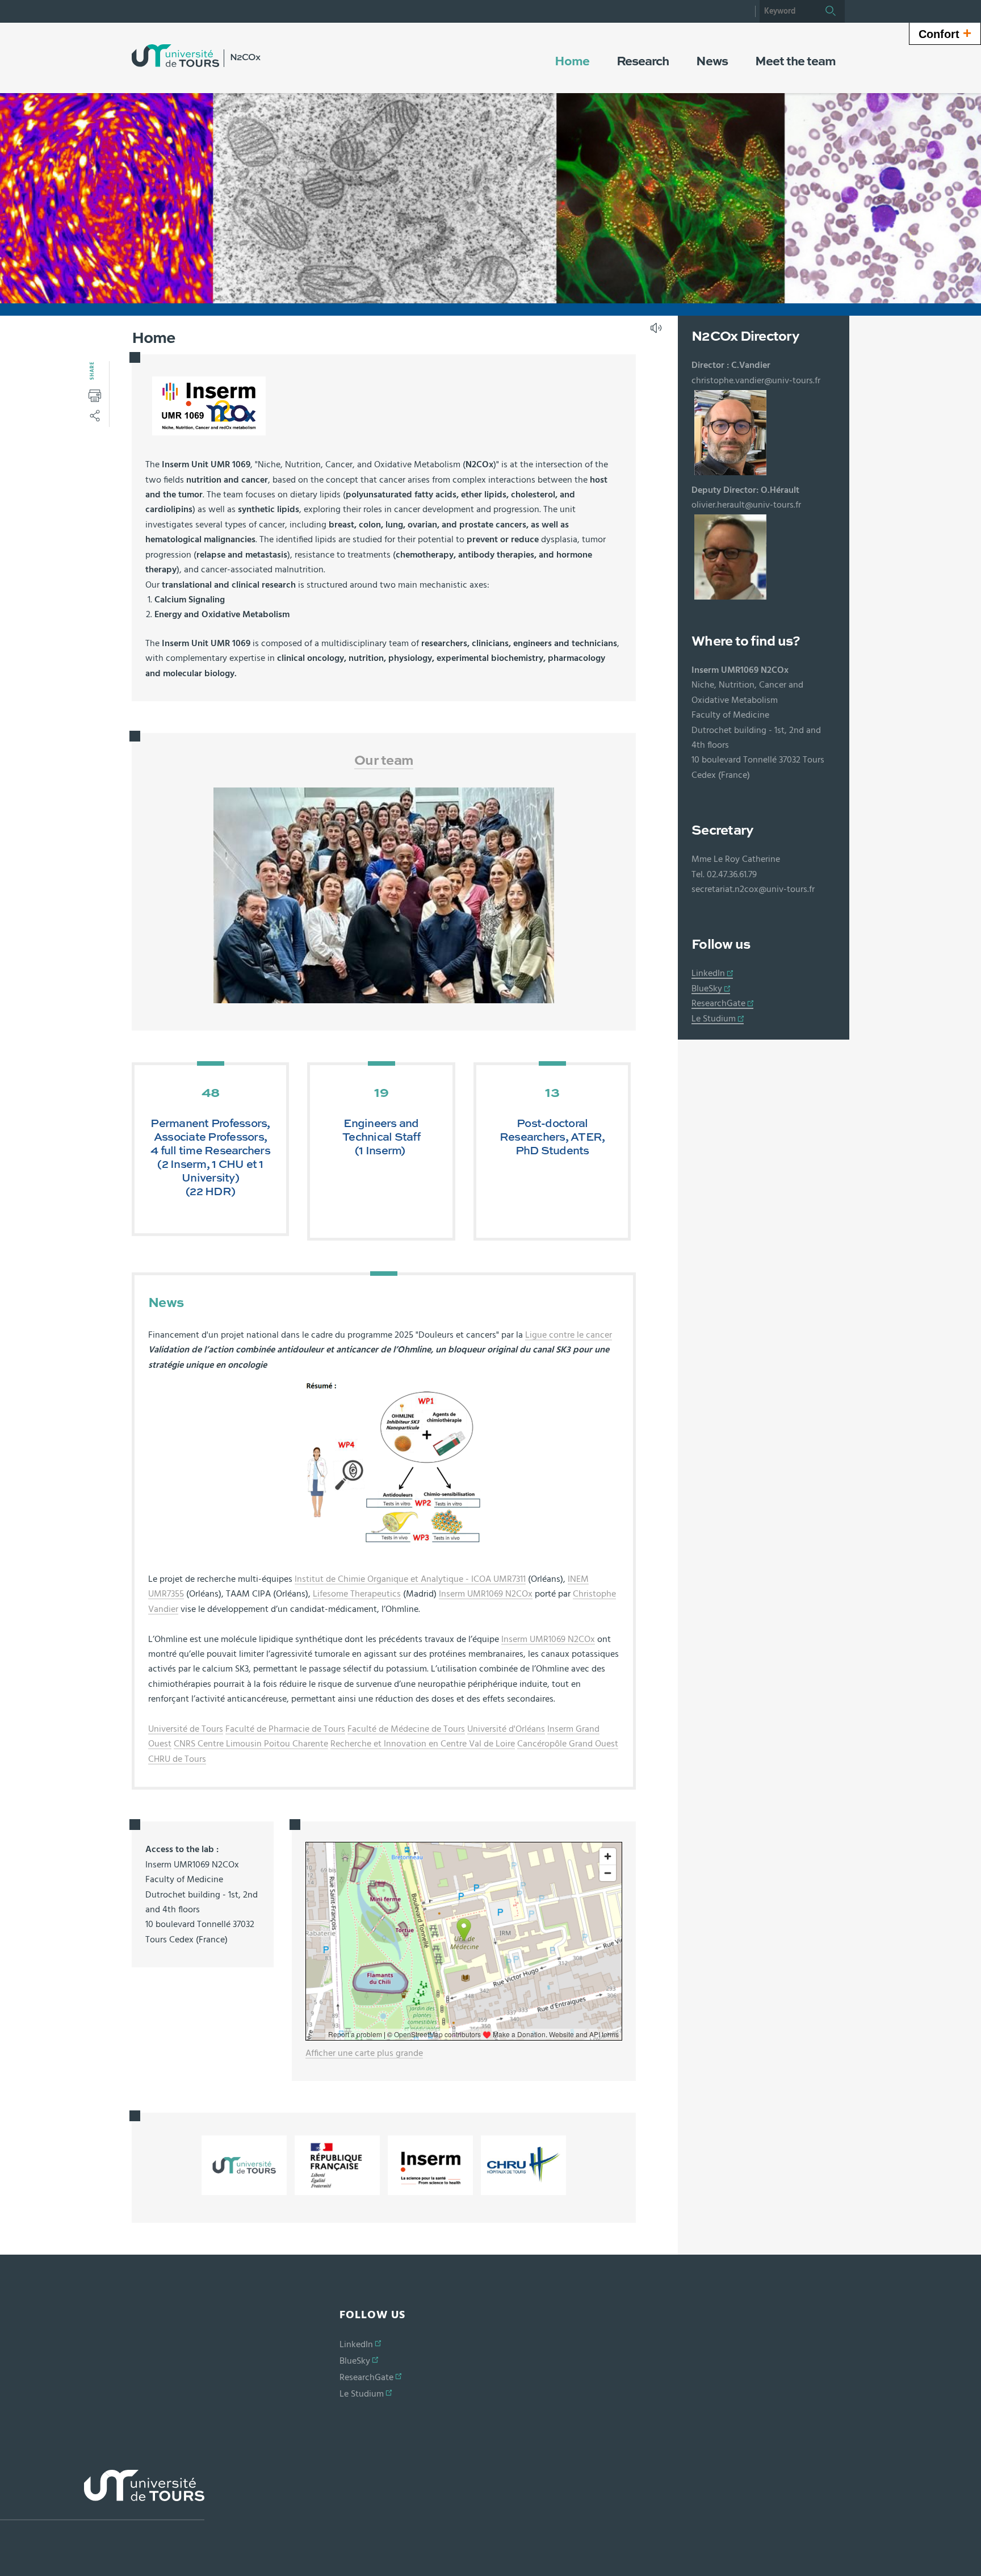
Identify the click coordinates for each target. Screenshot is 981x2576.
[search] (788, 11)
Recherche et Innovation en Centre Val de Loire (423, 1744)
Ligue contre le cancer (569, 1335)
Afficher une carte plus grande (364, 2053)
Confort (945, 33)
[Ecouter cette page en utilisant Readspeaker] (657, 332)
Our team (384, 761)
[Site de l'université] (102, 2495)
